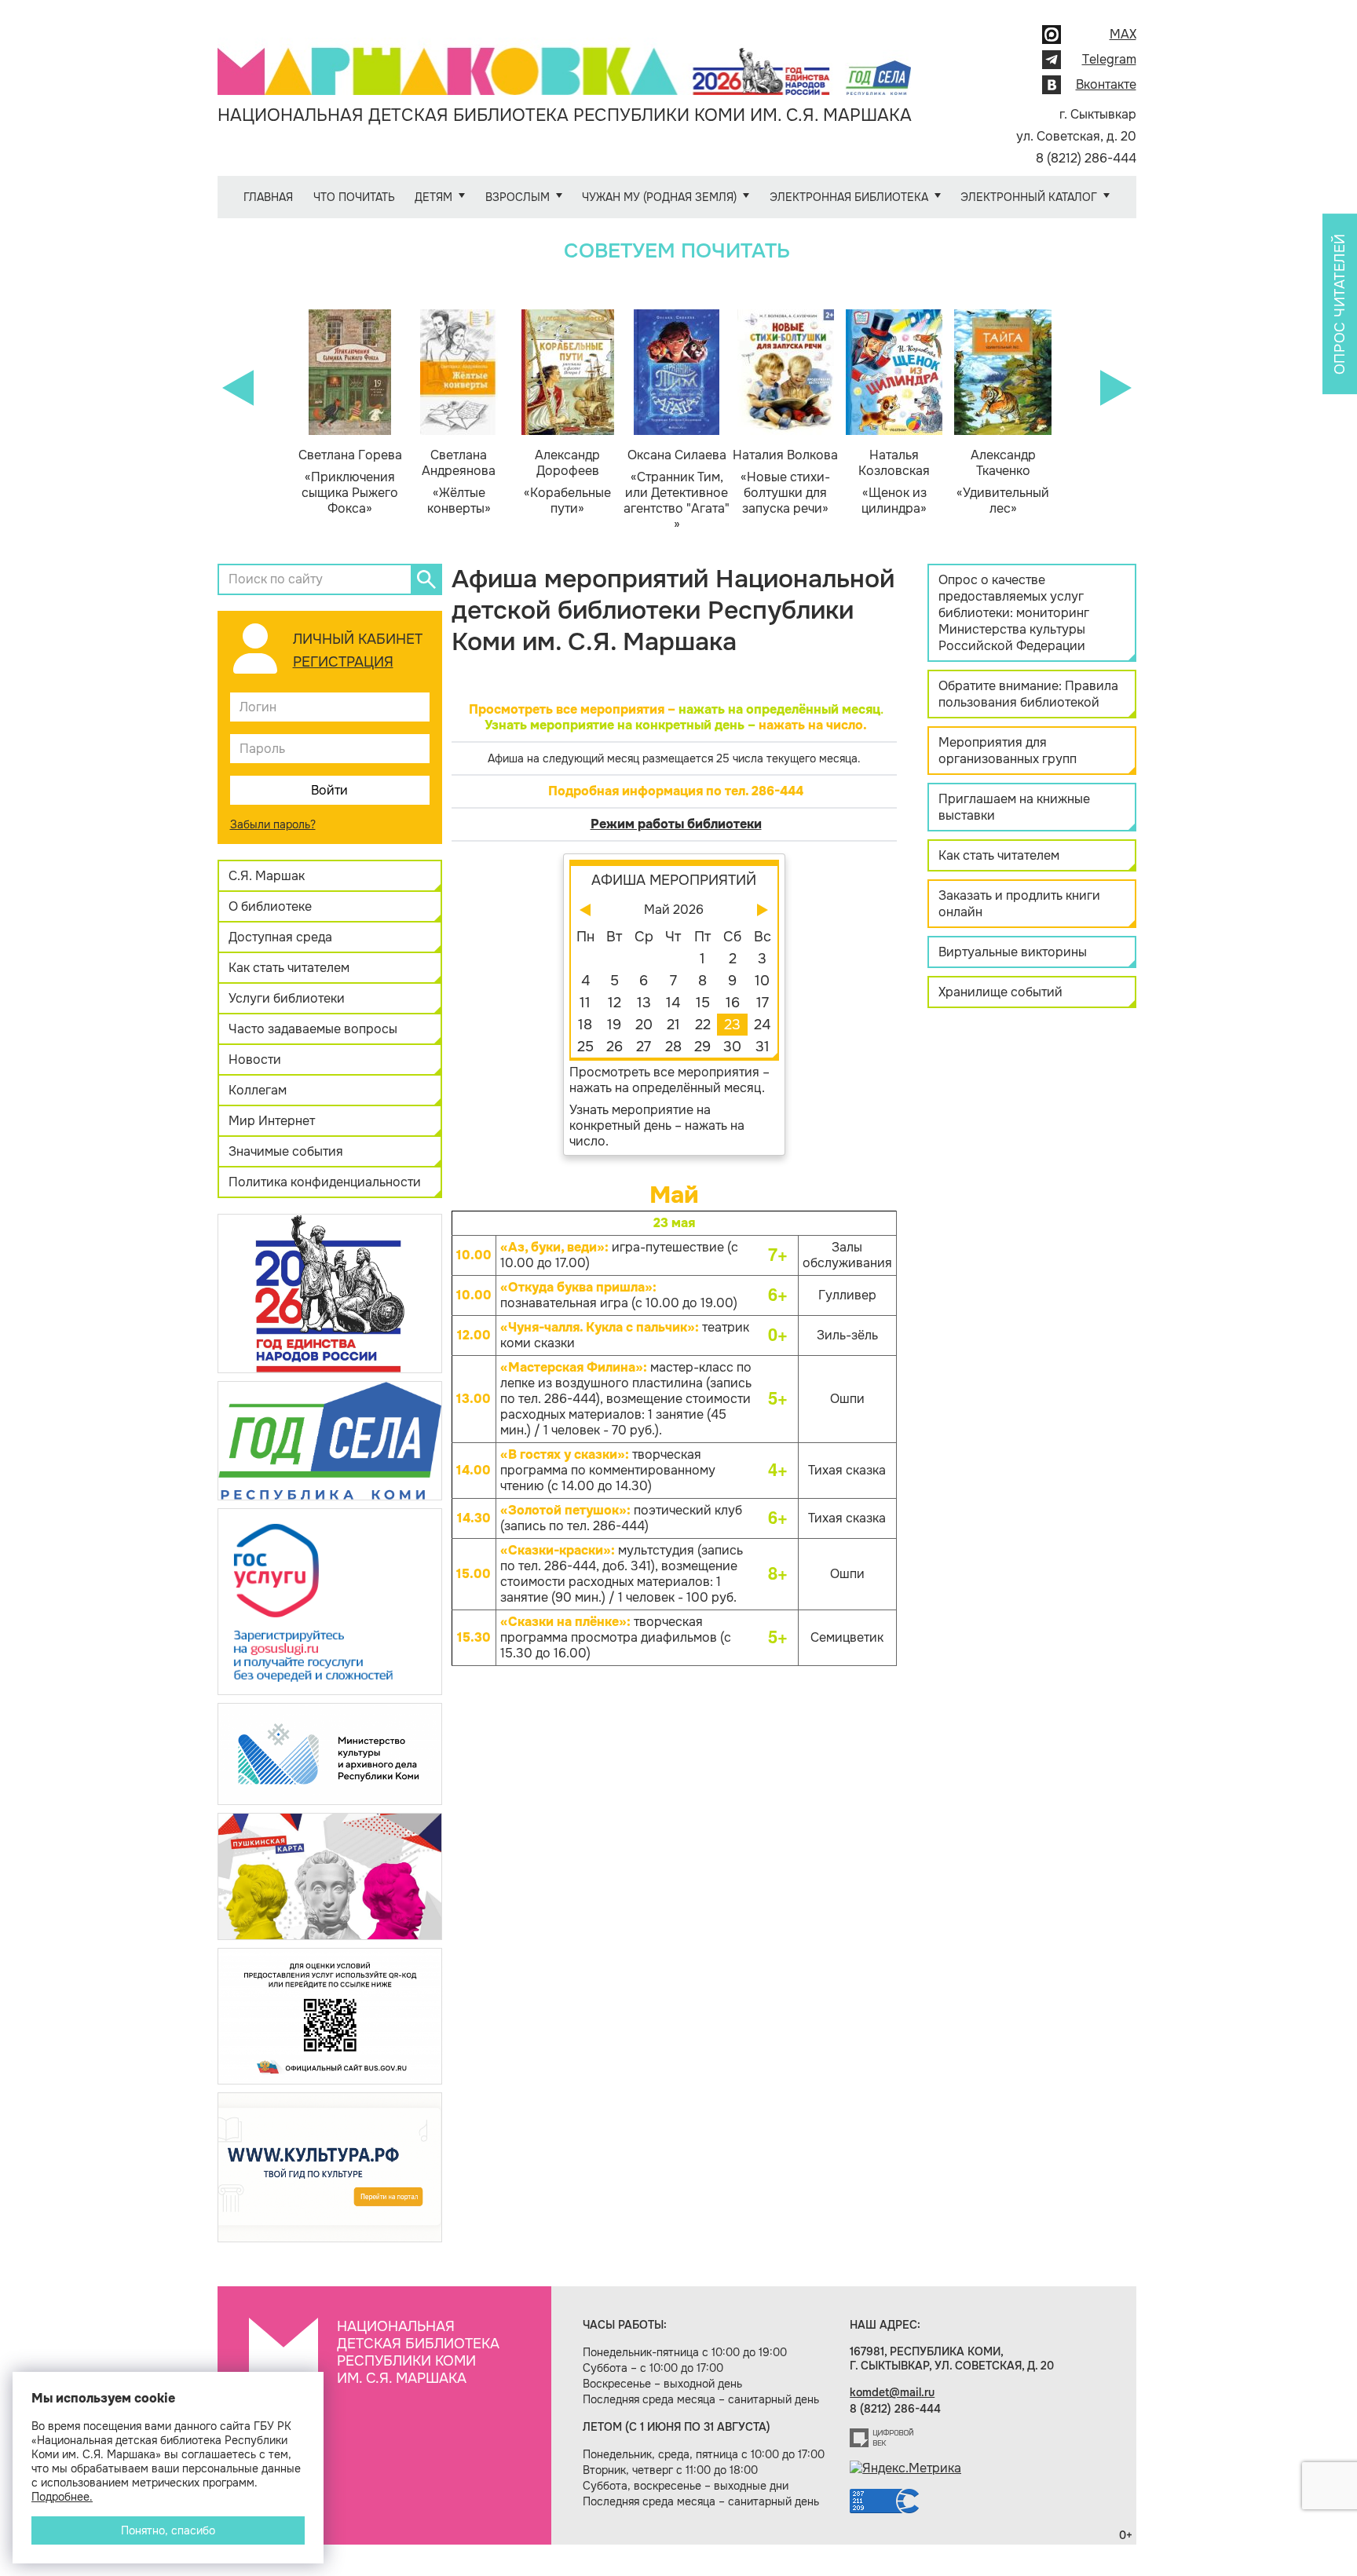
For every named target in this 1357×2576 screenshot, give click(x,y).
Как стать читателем (289, 968)
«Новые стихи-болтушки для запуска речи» (785, 482)
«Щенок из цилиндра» (894, 482)
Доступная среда (280, 937)
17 (763, 1003)
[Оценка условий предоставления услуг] (330, 2015)
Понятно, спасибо (168, 2530)
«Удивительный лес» (1003, 482)
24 (762, 1025)
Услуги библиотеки (287, 998)
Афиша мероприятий (674, 880)
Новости (255, 1060)
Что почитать (354, 197)
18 (585, 1025)
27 (644, 1047)
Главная (268, 197)
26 (614, 1047)
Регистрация (343, 662)
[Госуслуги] (330, 1600)
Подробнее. (62, 2497)
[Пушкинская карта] (330, 1875)
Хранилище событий (1000, 992)
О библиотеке (270, 906)
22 (703, 1025)
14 (673, 1003)
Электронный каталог (1029, 197)
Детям (433, 197)
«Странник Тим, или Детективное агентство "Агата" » (677, 490)
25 (585, 1047)
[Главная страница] (565, 60)
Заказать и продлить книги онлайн (1019, 904)
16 (733, 1003)
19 (614, 1025)
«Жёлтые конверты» (459, 482)
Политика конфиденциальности (325, 1182)
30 (732, 1047)
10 (762, 981)
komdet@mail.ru (892, 2392)
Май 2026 (674, 910)
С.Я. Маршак (267, 876)
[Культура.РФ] (330, 2167)
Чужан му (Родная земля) (659, 197)
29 (702, 1047)
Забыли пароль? (273, 824)
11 (585, 1003)
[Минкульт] (330, 1753)
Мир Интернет (272, 1121)
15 (703, 1003)
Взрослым (518, 197)
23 (732, 1025)
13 (644, 1003)
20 (644, 1025)
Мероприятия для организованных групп (1008, 751)
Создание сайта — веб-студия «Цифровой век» (882, 2438)
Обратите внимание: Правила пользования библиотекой (1028, 694)
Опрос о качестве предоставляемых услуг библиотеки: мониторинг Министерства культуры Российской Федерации (1014, 613)
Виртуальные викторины (1013, 952)
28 (673, 1047)
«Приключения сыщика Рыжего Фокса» (350, 482)
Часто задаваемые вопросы (313, 1029)
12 (614, 1003)
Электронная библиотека (849, 197)
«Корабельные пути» (567, 482)
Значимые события (286, 1151)
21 (673, 1025)
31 (763, 1047)
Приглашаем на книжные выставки (1014, 807)
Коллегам (258, 1090)
